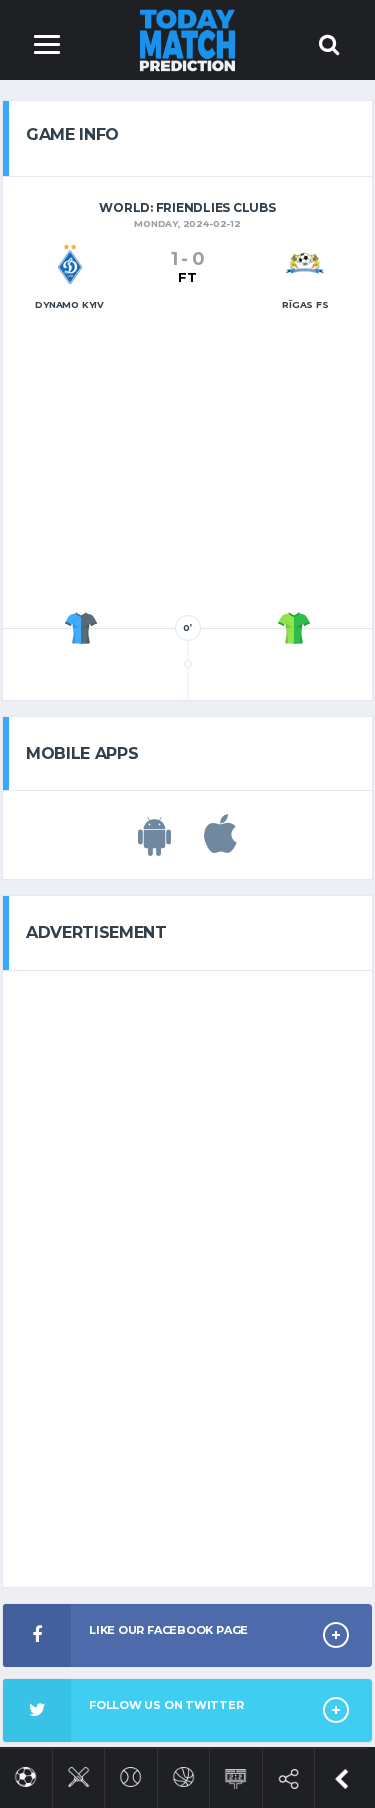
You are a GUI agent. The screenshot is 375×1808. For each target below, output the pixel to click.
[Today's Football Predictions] (25, 1773)
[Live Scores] (235, 1774)
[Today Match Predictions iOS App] (220, 845)
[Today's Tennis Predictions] (130, 1773)
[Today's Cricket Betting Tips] (78, 1773)
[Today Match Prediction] (187, 39)
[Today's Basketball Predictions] (183, 1773)
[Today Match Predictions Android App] (154, 845)
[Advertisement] (188, 467)
